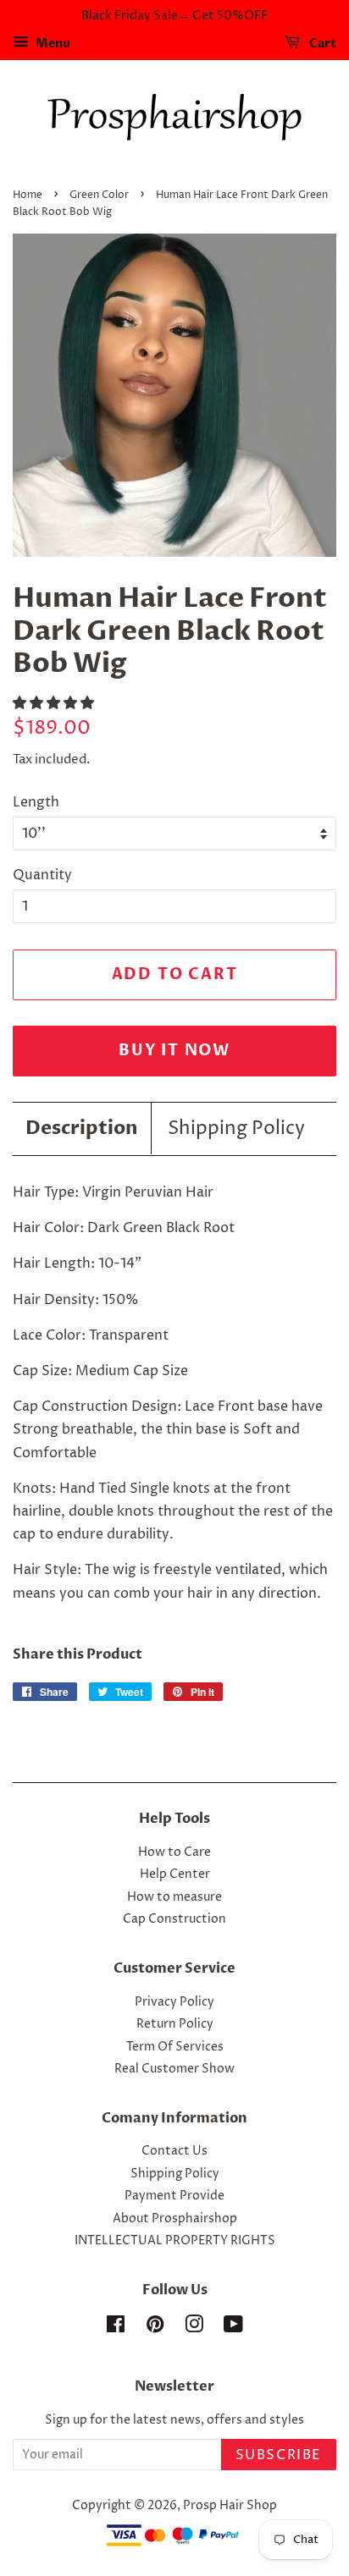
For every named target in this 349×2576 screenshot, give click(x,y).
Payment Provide (174, 2196)
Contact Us (174, 2151)
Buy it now (174, 1051)
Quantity (42, 875)
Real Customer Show (174, 2069)
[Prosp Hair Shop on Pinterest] (155, 2328)
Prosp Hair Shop (230, 2506)
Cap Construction (174, 1919)
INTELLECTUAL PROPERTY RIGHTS (175, 2241)
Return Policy (175, 2024)
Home (28, 195)
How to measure (174, 1897)
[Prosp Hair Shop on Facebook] (116, 2328)
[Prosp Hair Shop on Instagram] (194, 2328)
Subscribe (279, 2455)
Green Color (99, 195)
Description (82, 1128)
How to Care (174, 1852)
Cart (321, 44)
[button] (55, 703)
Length (36, 802)
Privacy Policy (174, 2002)
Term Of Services (175, 2047)
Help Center (175, 1874)
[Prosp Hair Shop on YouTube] (233, 2328)
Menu (52, 44)
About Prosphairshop (175, 2219)
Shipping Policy (236, 1129)
